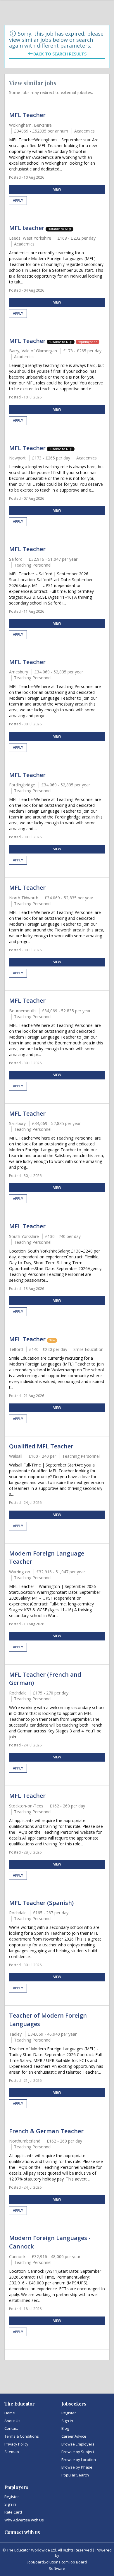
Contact (11, 2428)
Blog (65, 2428)
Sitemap (12, 2452)
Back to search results (60, 54)
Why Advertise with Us (24, 2520)
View (57, 189)
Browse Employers (78, 2444)
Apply (18, 200)
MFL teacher (27, 228)
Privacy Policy (16, 2444)
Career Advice (74, 2436)
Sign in (67, 2421)
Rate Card (13, 2512)
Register (69, 2413)
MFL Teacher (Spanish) (41, 1903)
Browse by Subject (78, 2452)
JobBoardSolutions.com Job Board (57, 2562)
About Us (12, 2421)
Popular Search (75, 2475)
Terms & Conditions (22, 2436)
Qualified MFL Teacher (41, 1446)
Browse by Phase (77, 2467)
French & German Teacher (46, 2131)
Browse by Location (79, 2460)
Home (10, 2413)
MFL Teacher (27, 115)
